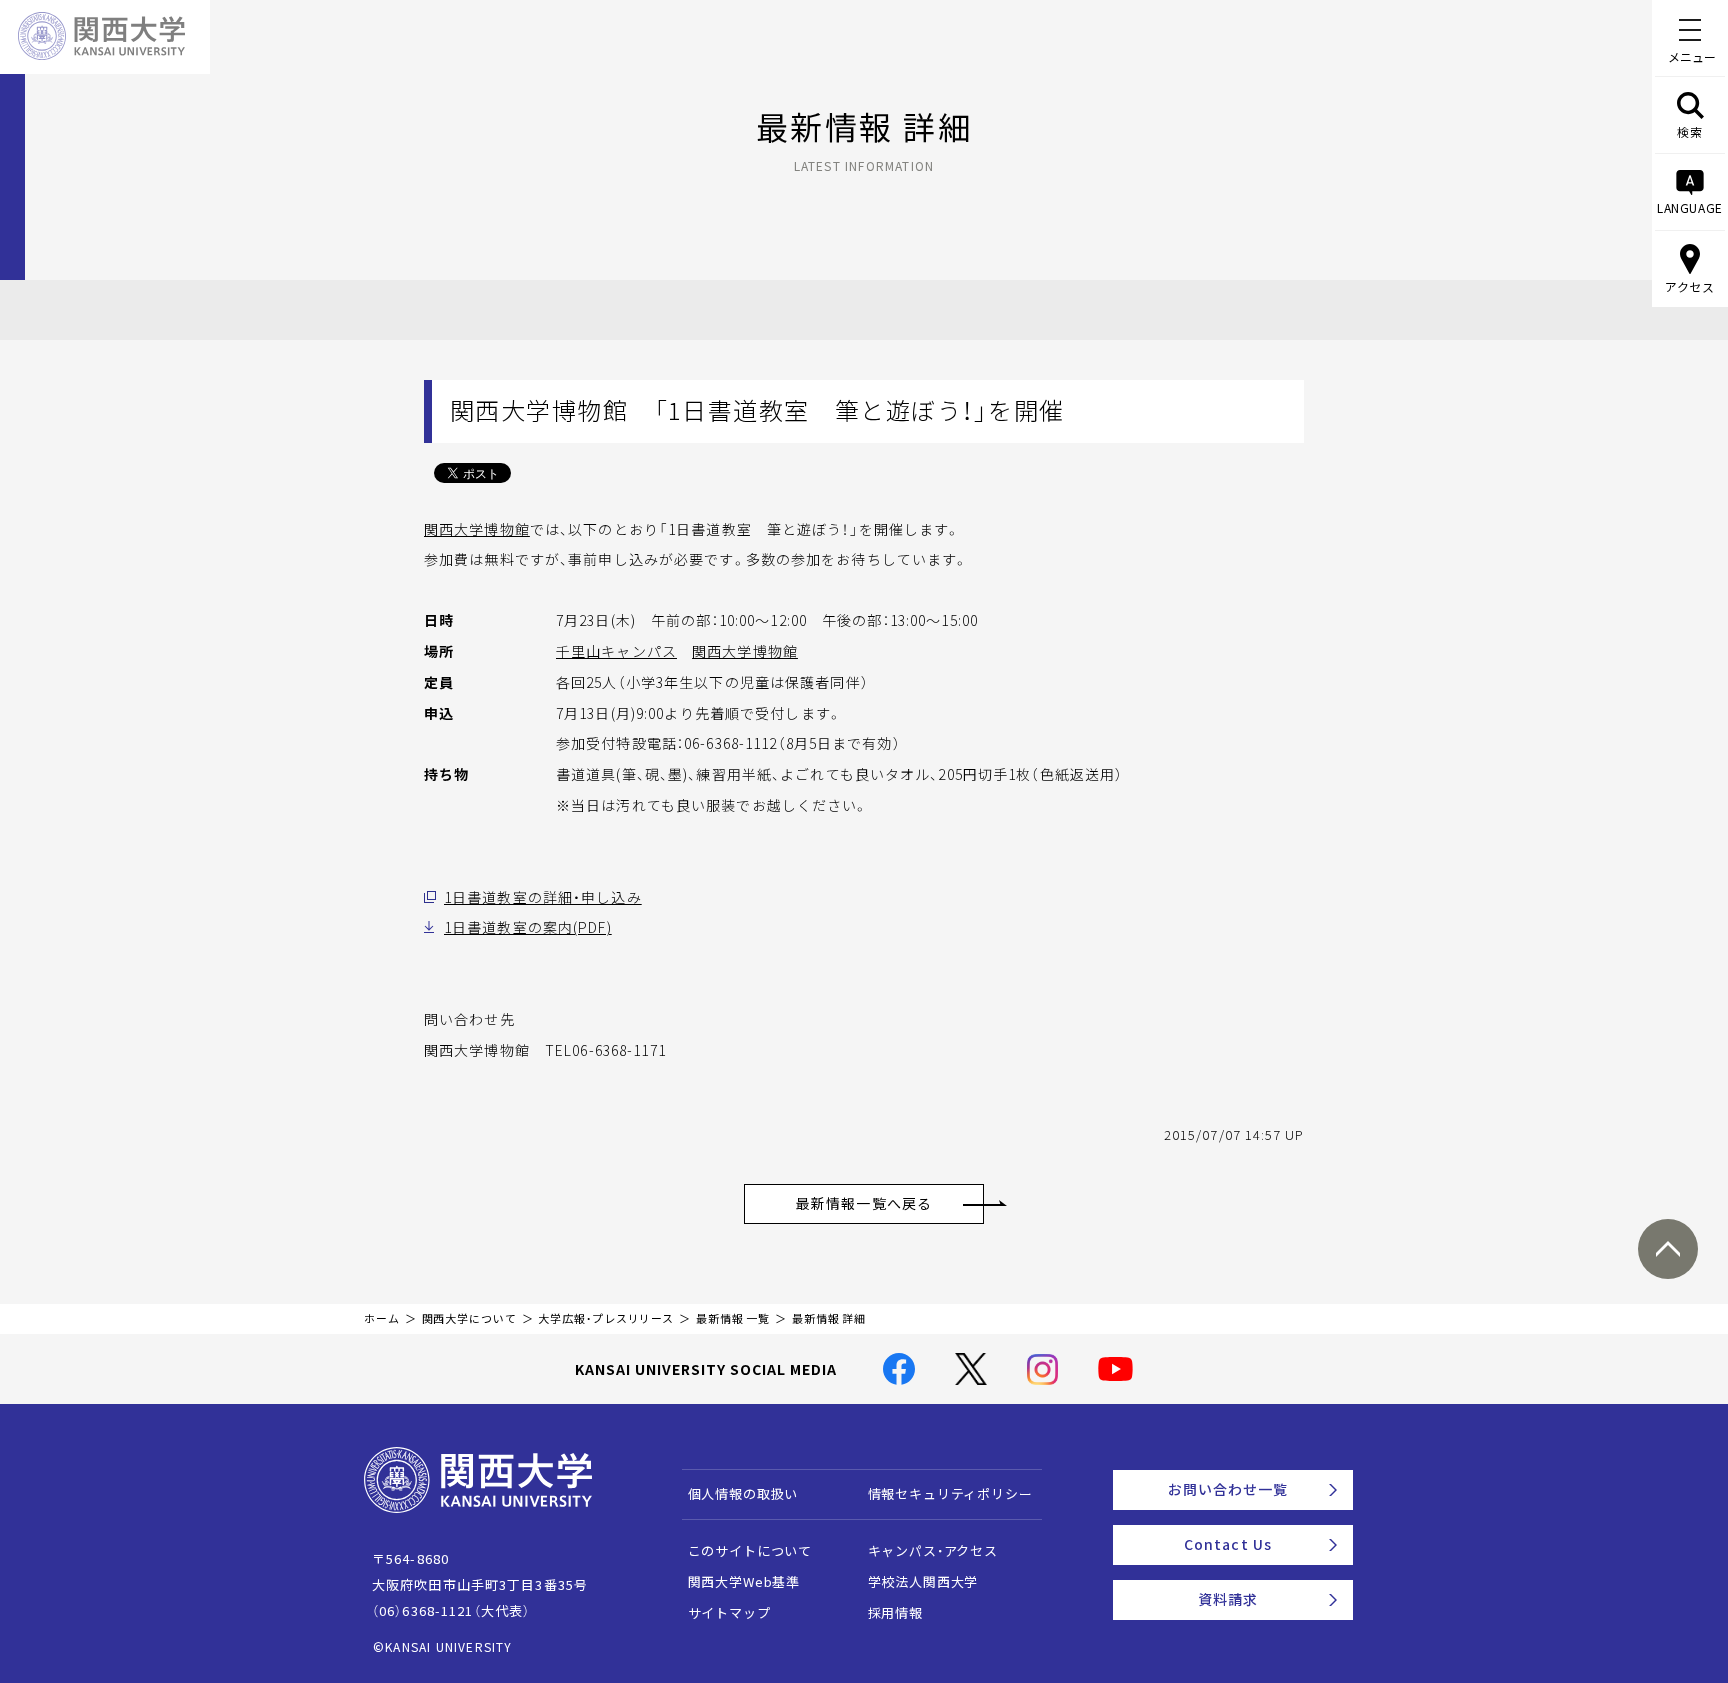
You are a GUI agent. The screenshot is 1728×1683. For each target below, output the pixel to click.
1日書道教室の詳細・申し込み (543, 897)
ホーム (382, 1318)
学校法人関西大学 (923, 1581)
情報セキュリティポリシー (950, 1493)
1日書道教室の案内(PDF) (528, 927)
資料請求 (1228, 1599)
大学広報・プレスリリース (606, 1318)
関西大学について (469, 1318)
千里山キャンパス (616, 651)
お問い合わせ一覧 (1228, 1489)
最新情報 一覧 (733, 1318)
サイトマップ (729, 1612)
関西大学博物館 (477, 529)
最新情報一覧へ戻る (864, 1203)
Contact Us (1228, 1544)
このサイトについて (750, 1550)
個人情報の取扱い (743, 1493)
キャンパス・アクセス (933, 1550)
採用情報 (895, 1612)
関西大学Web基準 (744, 1581)
